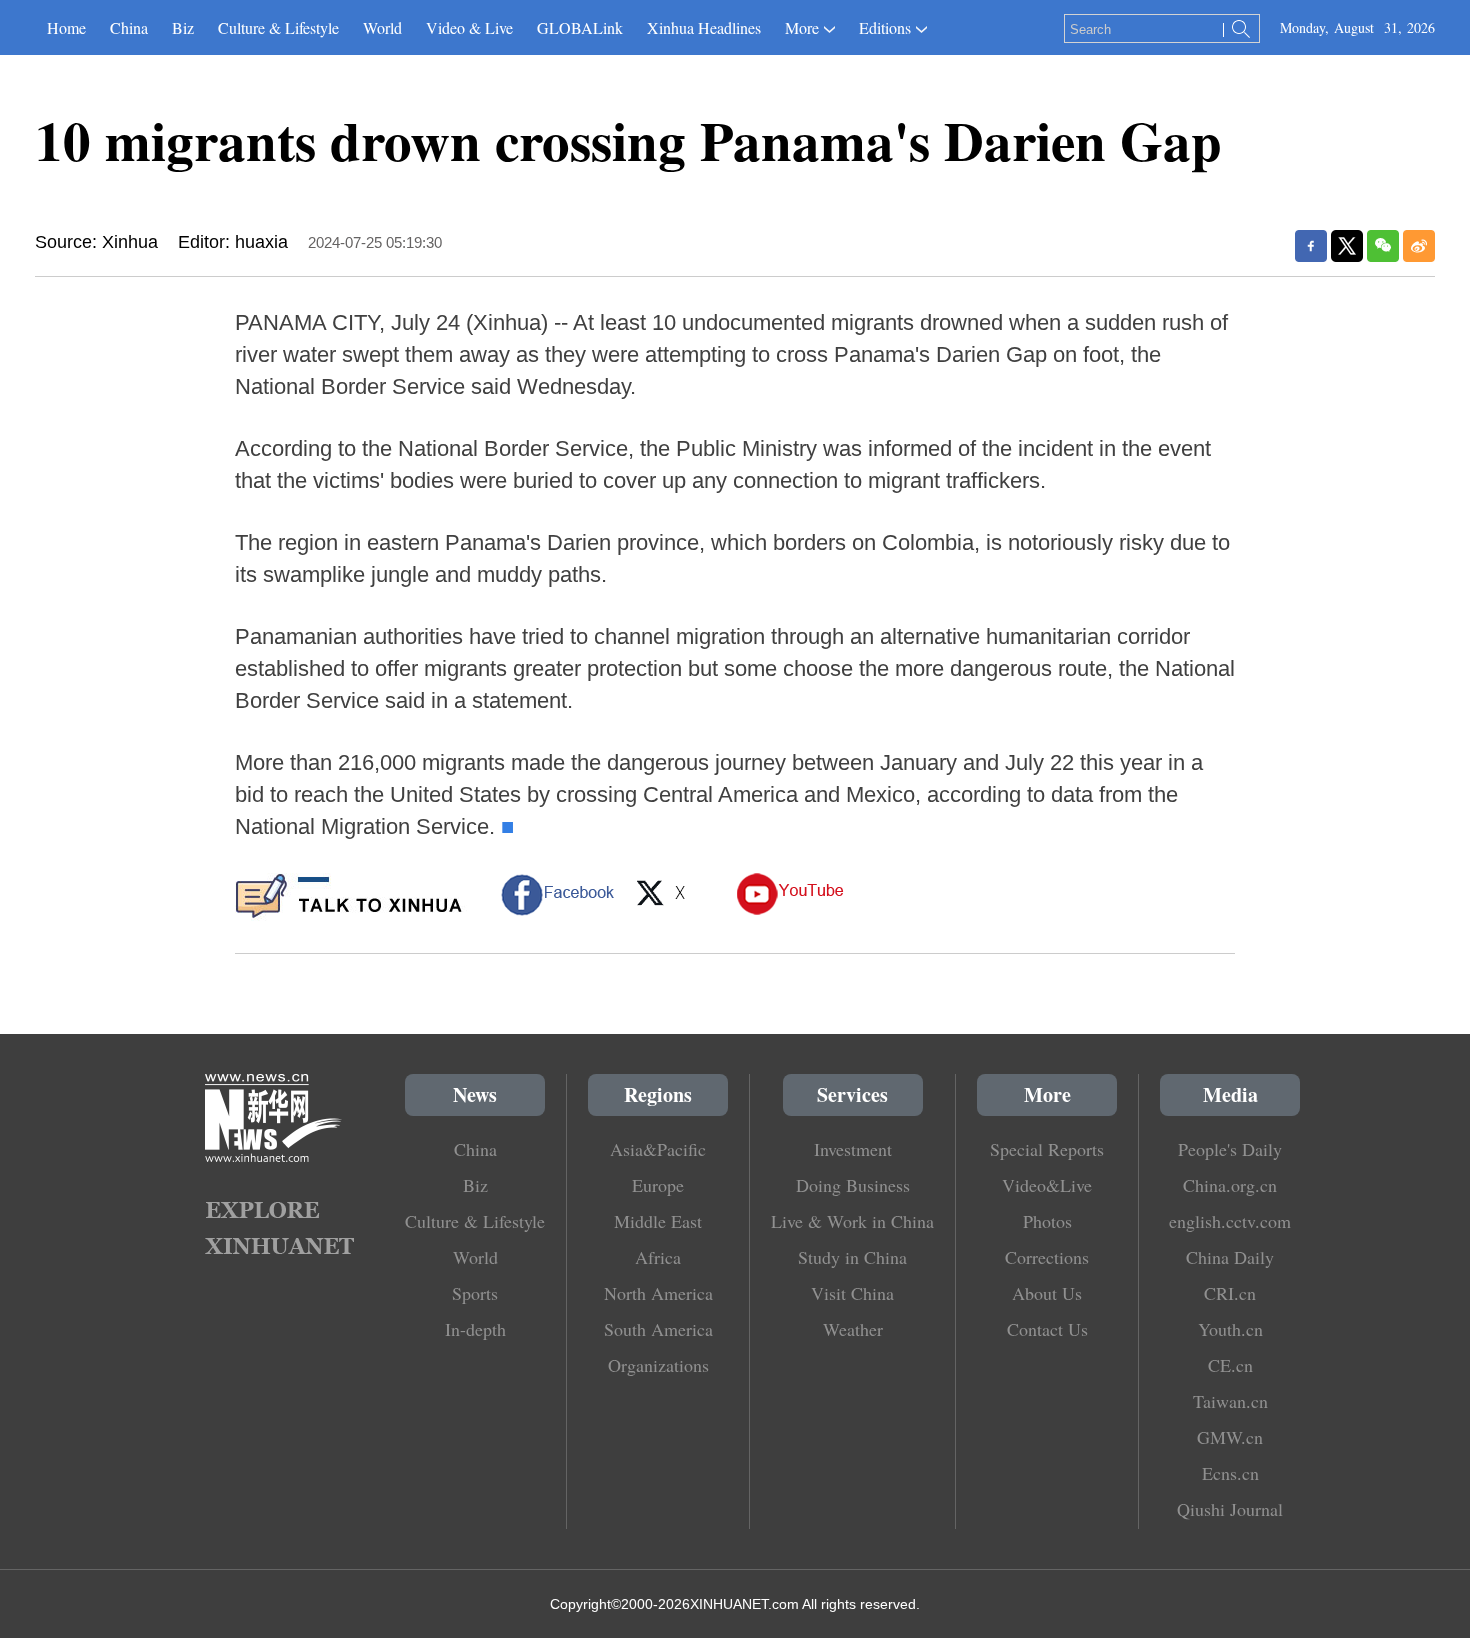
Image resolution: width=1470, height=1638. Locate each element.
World (382, 27)
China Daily (1230, 1257)
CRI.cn (1230, 1293)
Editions (885, 27)
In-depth (475, 1329)
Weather (853, 1329)
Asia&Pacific (658, 1149)
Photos (1047, 1221)
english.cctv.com (1230, 1221)
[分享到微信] (1383, 246)
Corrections (1047, 1257)
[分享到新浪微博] (1419, 246)
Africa (658, 1257)
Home (66, 27)
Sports (475, 1293)
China (129, 27)
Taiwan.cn (1230, 1401)
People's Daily (1230, 1149)
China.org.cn (1230, 1185)
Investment (853, 1149)
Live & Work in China (852, 1221)
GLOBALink (580, 27)
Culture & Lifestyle (278, 27)
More (802, 27)
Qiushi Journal (1230, 1509)
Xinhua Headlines (704, 27)
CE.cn (1230, 1365)
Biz (183, 27)
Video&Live (1047, 1185)
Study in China (852, 1257)
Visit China (852, 1293)
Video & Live (469, 27)
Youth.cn (1230, 1329)
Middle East (658, 1221)
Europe (658, 1185)
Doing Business (853, 1185)
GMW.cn (1230, 1437)
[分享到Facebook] (1311, 246)
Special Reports (1047, 1149)
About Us (1047, 1293)
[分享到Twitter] (1347, 246)
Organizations (658, 1365)
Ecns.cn (1230, 1473)
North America (658, 1293)
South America (658, 1329)
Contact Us (1047, 1329)
